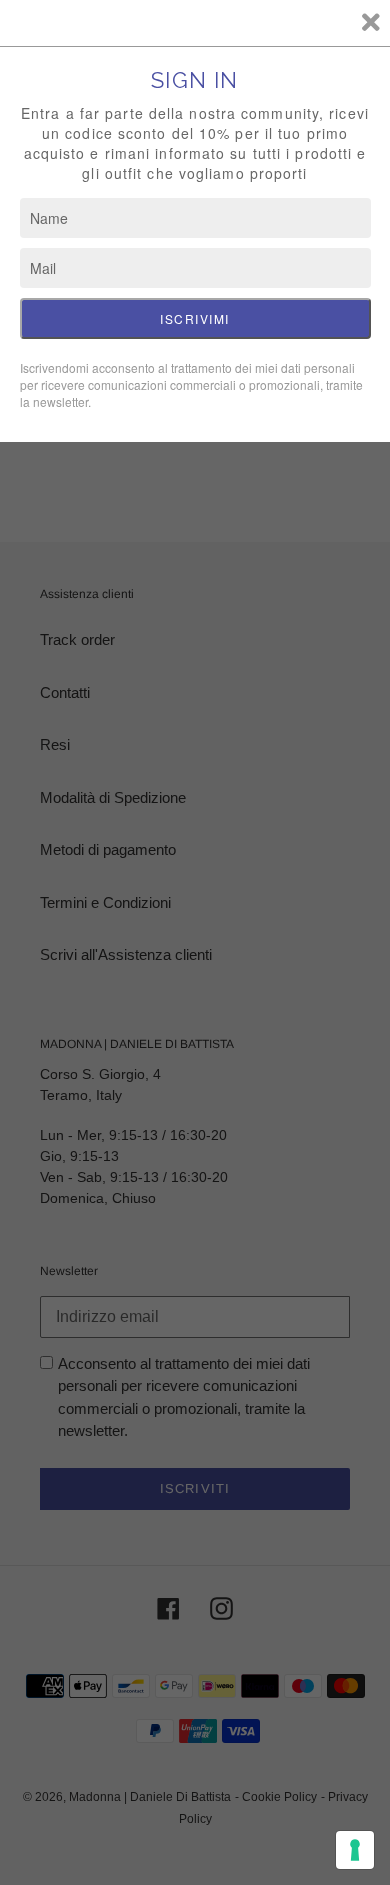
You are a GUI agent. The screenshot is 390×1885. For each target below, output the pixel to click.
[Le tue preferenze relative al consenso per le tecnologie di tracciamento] (355, 1850)
